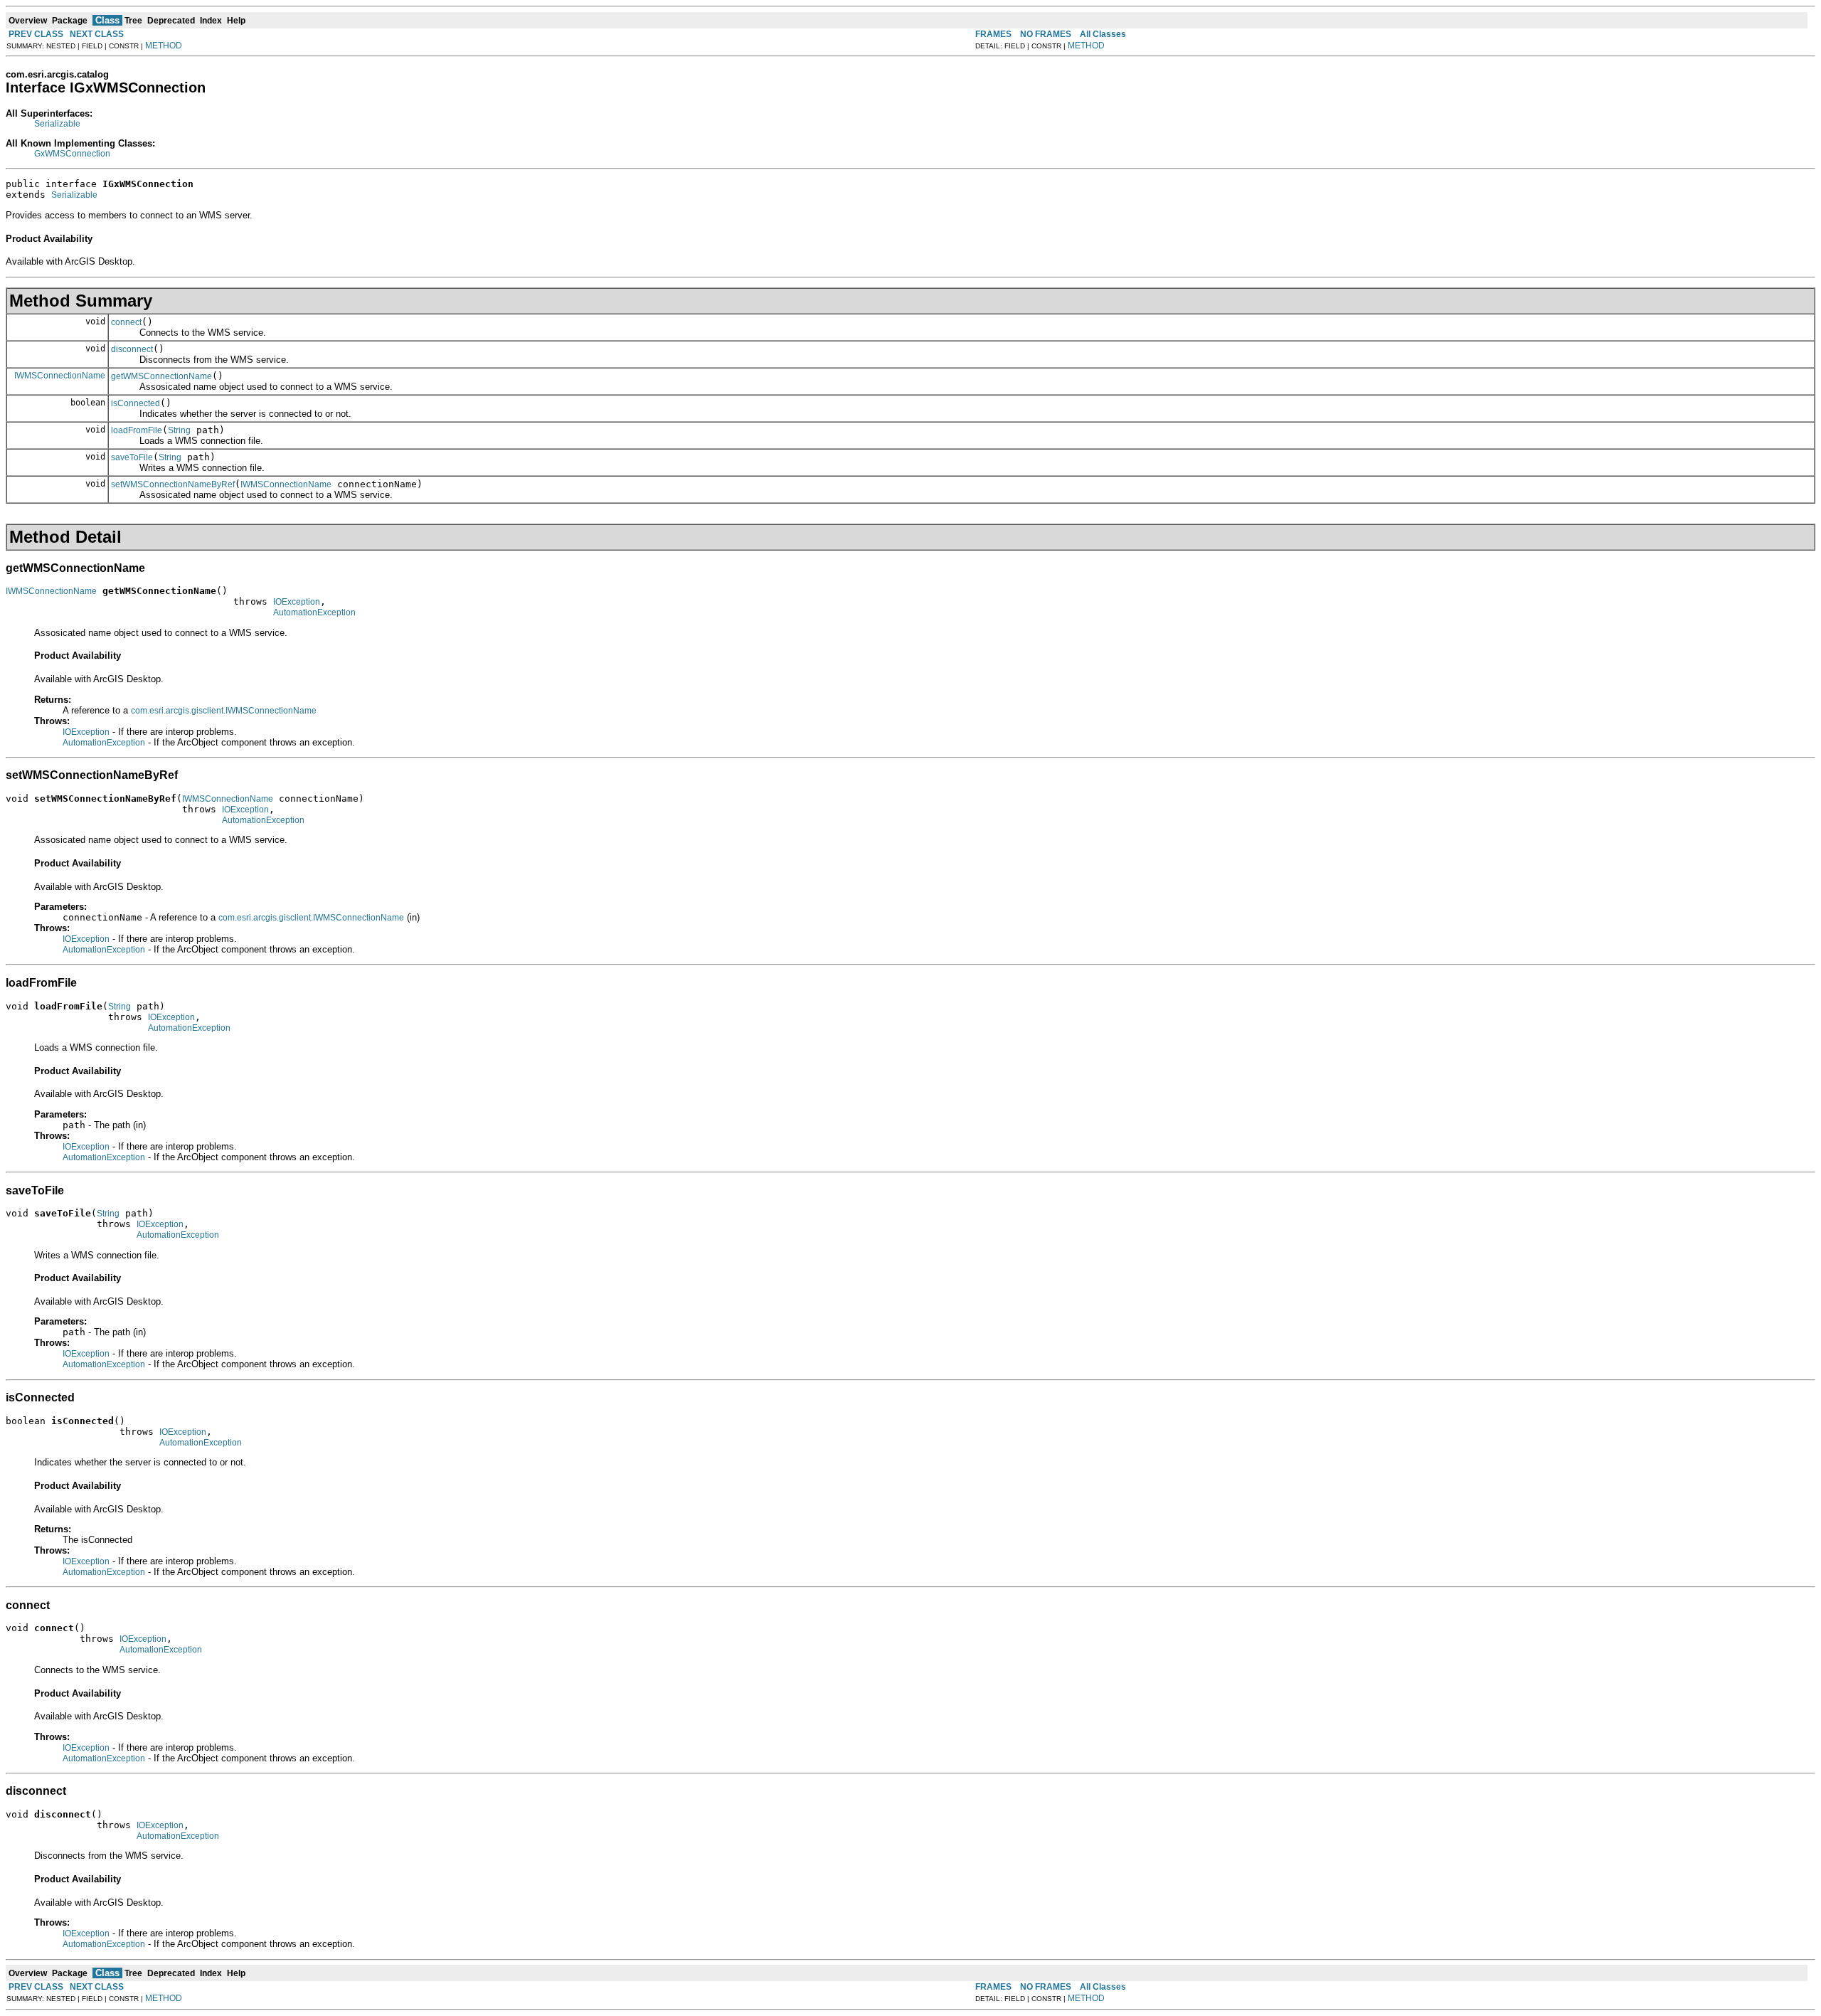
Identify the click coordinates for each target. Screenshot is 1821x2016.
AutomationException (314, 612)
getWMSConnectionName (161, 376)
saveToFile (132, 457)
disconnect (132, 349)
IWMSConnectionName (60, 376)
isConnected (136, 403)
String (179, 430)
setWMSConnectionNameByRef (173, 484)
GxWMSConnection (72, 154)
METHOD (164, 46)
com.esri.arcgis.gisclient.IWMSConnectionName (224, 711)
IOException (297, 602)
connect (126, 322)
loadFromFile (137, 430)
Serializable (57, 124)
